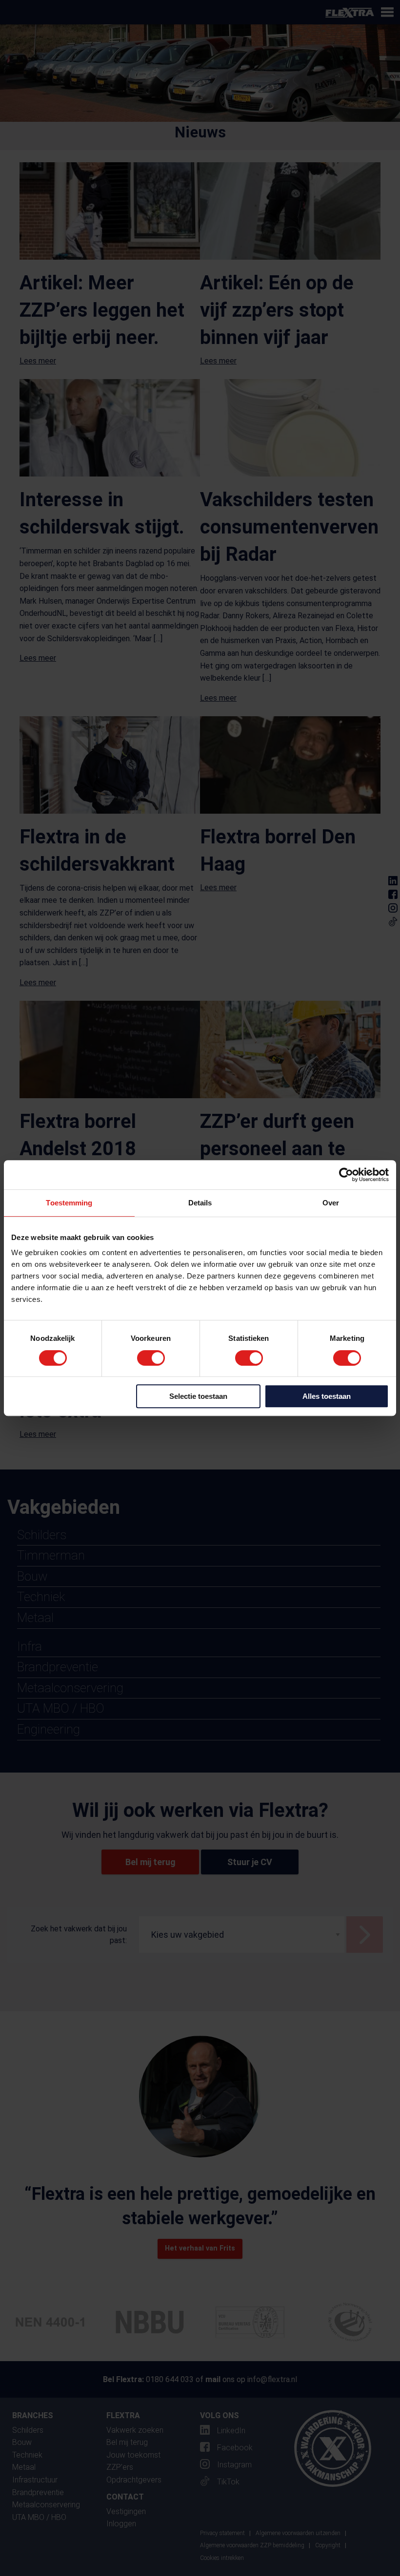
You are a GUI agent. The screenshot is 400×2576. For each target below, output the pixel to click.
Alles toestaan (327, 1396)
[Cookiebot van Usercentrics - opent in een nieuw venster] (346, 1175)
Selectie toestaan (198, 1396)
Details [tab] (200, 1203)
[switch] (151, 1358)
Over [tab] (331, 1203)
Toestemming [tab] (69, 1203)
